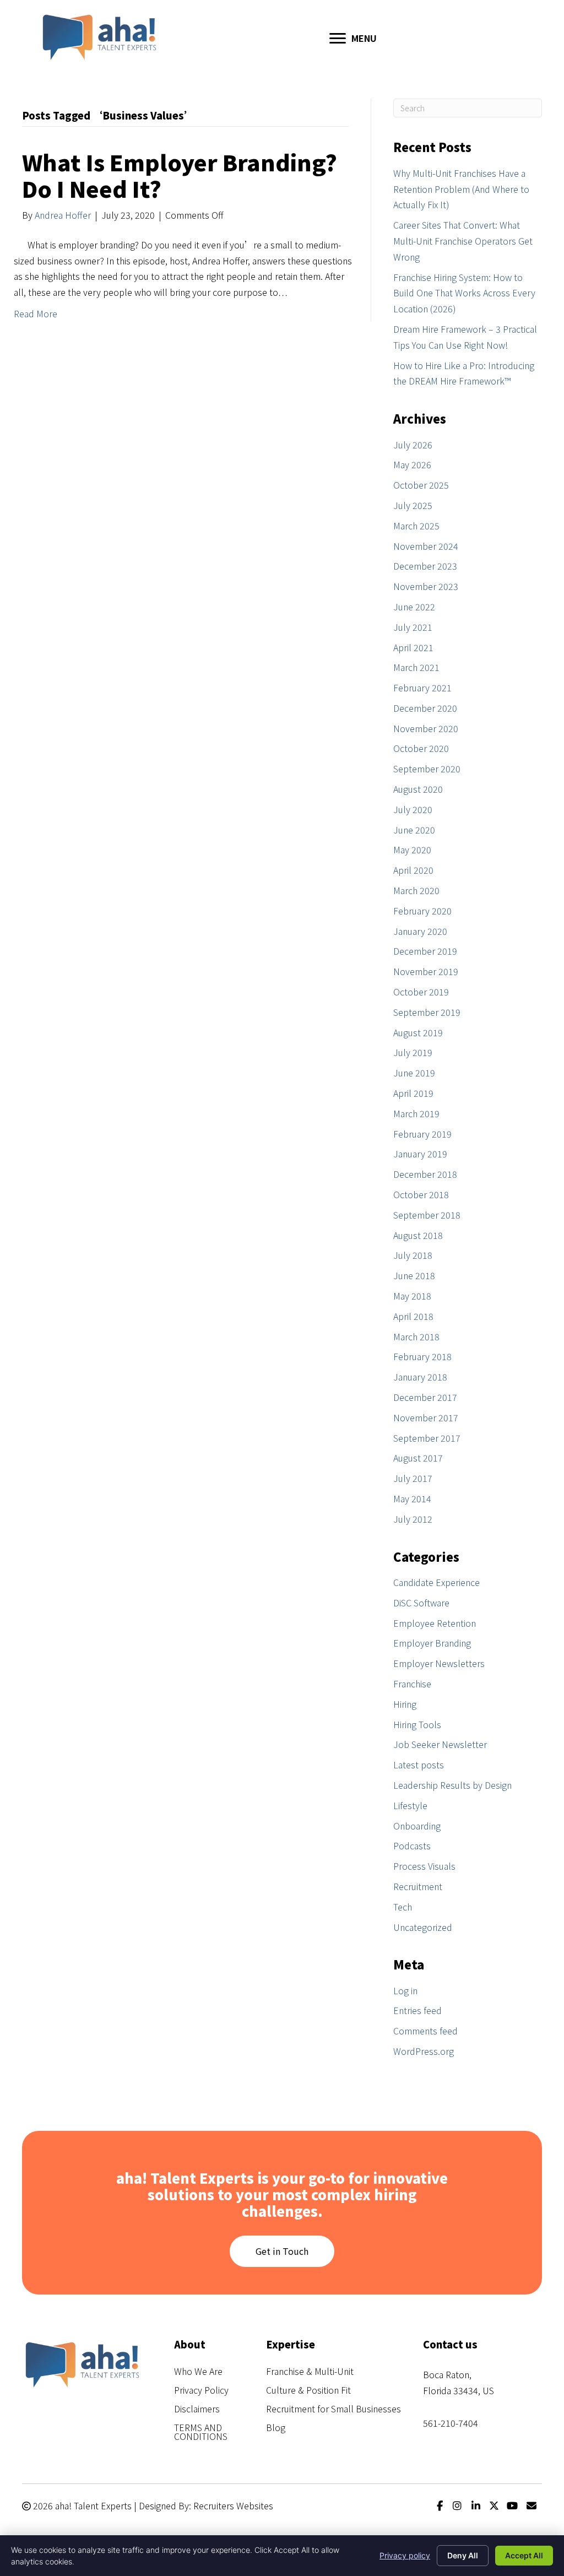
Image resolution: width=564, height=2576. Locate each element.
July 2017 (413, 1478)
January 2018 (420, 1377)
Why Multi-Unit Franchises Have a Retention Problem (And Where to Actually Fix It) (461, 189)
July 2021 (413, 627)
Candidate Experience (436, 1582)
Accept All (524, 2555)
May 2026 (412, 464)
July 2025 (413, 505)
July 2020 (413, 809)
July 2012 (413, 1519)
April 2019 (413, 1093)
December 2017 (425, 1397)
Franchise (412, 1684)
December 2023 (425, 566)
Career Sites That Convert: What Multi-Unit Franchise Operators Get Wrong (463, 241)
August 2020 (418, 789)
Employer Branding (432, 1643)
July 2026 (413, 445)
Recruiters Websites (233, 2505)
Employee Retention (435, 1623)
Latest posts (419, 1765)
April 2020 (413, 870)
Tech (403, 1907)
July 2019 (413, 1052)
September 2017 (427, 1438)
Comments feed (425, 2031)
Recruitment (418, 1886)
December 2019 (425, 951)
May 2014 (412, 1498)
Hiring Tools (417, 1724)
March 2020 (416, 890)
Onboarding (417, 1826)
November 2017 (426, 1417)
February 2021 (422, 688)
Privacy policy (405, 2555)
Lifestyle (410, 1805)
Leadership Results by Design (452, 1785)
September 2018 (427, 1215)
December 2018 (425, 1174)
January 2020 (420, 931)
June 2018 (414, 1275)
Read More (36, 313)
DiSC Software (421, 1603)
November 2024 (426, 546)
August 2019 (418, 1032)
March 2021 (416, 667)
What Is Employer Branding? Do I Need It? (180, 175)
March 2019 (416, 1113)
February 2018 (422, 1356)
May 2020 (412, 849)
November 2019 (426, 971)
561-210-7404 (451, 2423)
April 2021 (413, 647)
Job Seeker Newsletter (440, 1744)
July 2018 (413, 1255)
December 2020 (425, 708)
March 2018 (416, 1336)
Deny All (463, 2555)
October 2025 (421, 485)
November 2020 (426, 728)
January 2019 (420, 1154)
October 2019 (421, 992)
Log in (405, 1990)
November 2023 (426, 586)
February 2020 (422, 911)
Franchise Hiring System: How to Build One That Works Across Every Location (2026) (464, 293)
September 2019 (427, 1012)
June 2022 (414, 607)
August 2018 (418, 1235)
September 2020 (427, 769)
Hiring (405, 1704)
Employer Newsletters (439, 1663)
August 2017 (418, 1458)
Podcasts (412, 1846)
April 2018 (413, 1316)
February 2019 (422, 1134)
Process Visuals (424, 1866)
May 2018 (412, 1296)
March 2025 (416, 526)
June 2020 (414, 830)
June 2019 (414, 1073)
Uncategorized (423, 1927)
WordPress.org (424, 2051)
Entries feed (417, 2010)
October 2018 (421, 1194)
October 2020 (421, 748)
